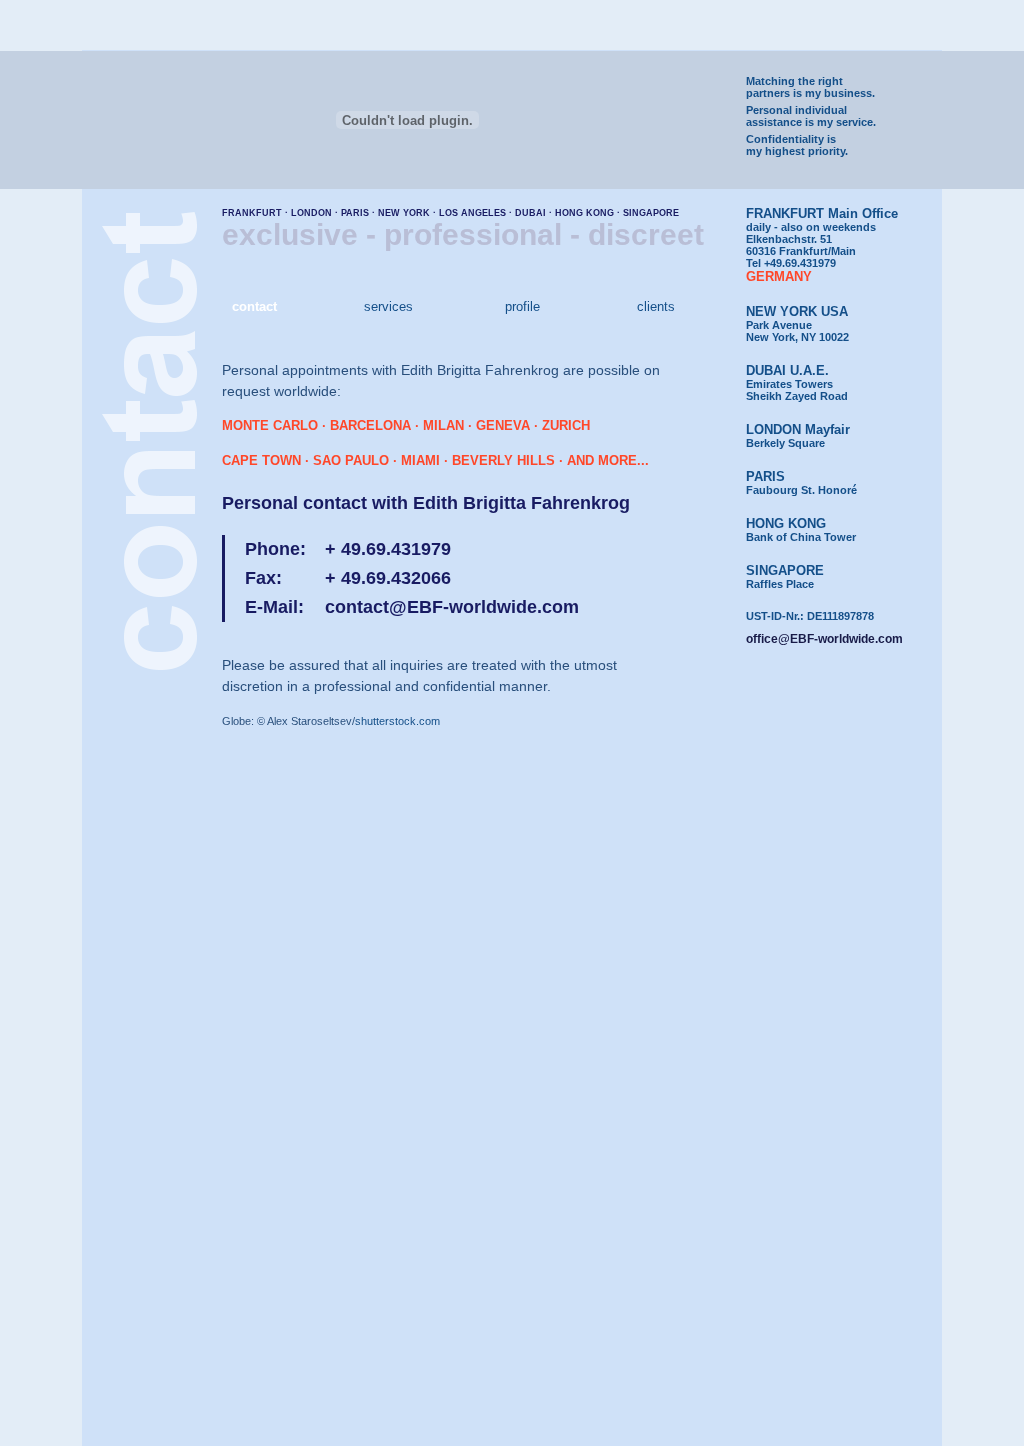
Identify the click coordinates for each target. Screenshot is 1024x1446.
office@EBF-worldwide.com (824, 639)
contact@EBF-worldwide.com (452, 607)
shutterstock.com (397, 721)
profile (522, 306)
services (388, 306)
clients (656, 306)
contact (254, 306)
